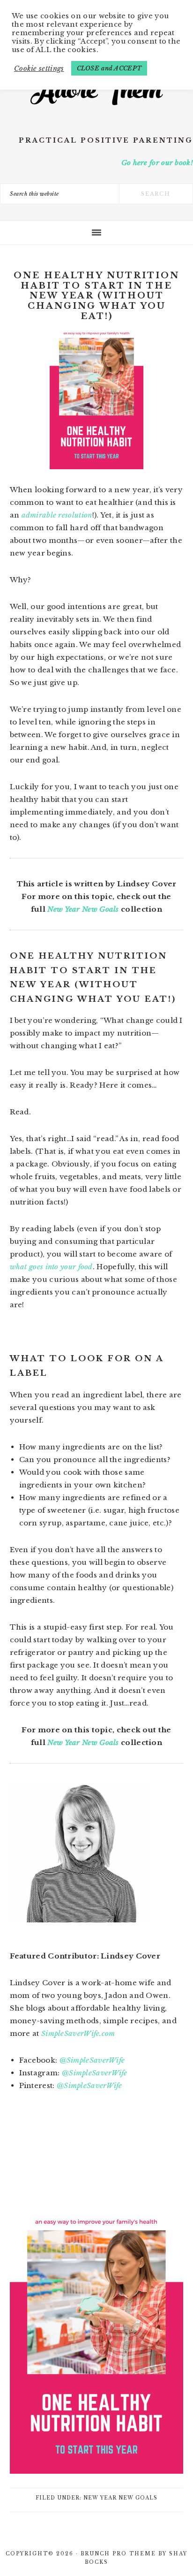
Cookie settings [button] (39, 69)
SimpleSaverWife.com (78, 2033)
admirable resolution (57, 515)
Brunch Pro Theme (118, 2554)
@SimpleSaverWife (92, 2060)
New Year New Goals (83, 909)
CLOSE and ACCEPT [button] (109, 68)
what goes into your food (51, 1267)
